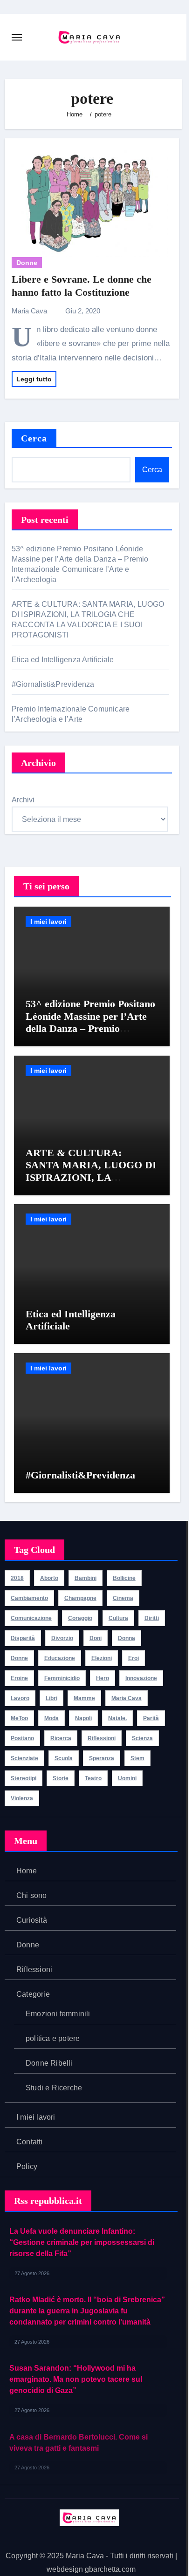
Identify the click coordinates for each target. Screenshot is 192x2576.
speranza (102, 1758)
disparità (23, 1638)
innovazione (141, 1678)
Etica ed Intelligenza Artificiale (64, 660)
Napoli (83, 1718)
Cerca (34, 438)
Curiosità (32, 1920)
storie (61, 1778)
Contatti (30, 2142)
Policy (27, 2166)
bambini (86, 1578)
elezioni (102, 1658)
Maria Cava (30, 311)
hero (103, 1678)
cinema (123, 1598)
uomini (127, 1778)
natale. (117, 1718)
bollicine (124, 1578)
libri (51, 1698)
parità (151, 1718)
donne (19, 1658)
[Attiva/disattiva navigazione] (17, 37)
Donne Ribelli (49, 2063)
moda (51, 1718)
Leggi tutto (34, 379)
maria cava (127, 1698)
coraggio (80, 1618)
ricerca (61, 1738)
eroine (19, 1678)
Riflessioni (34, 1969)
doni (96, 1638)
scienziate (24, 1758)
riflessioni (102, 1738)
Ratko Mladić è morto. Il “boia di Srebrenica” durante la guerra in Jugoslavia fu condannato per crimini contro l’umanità (87, 2311)
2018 (17, 1578)
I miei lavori (48, 922)
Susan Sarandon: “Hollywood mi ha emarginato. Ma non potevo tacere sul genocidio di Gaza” (76, 2379)
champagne (80, 1598)
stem (137, 1758)
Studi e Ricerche (54, 2088)
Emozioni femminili (58, 2014)
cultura (118, 1618)
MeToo (19, 1718)
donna (127, 1638)
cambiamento (29, 1598)
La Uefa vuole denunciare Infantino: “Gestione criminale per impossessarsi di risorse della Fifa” (82, 2242)
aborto (49, 1578)
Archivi (23, 800)
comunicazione (31, 1618)
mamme (84, 1698)
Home (27, 1871)
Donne (27, 263)
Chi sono (32, 1895)
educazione (60, 1658)
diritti (152, 1618)
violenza (22, 1798)
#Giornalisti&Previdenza (54, 684)
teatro (93, 1778)
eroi (134, 1658)
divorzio (62, 1638)
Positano (22, 1738)
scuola (64, 1758)
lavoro (20, 1698)
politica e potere (53, 2038)
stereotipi (24, 1778)
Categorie (33, 1994)
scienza (142, 1738)
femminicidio (62, 1678)
